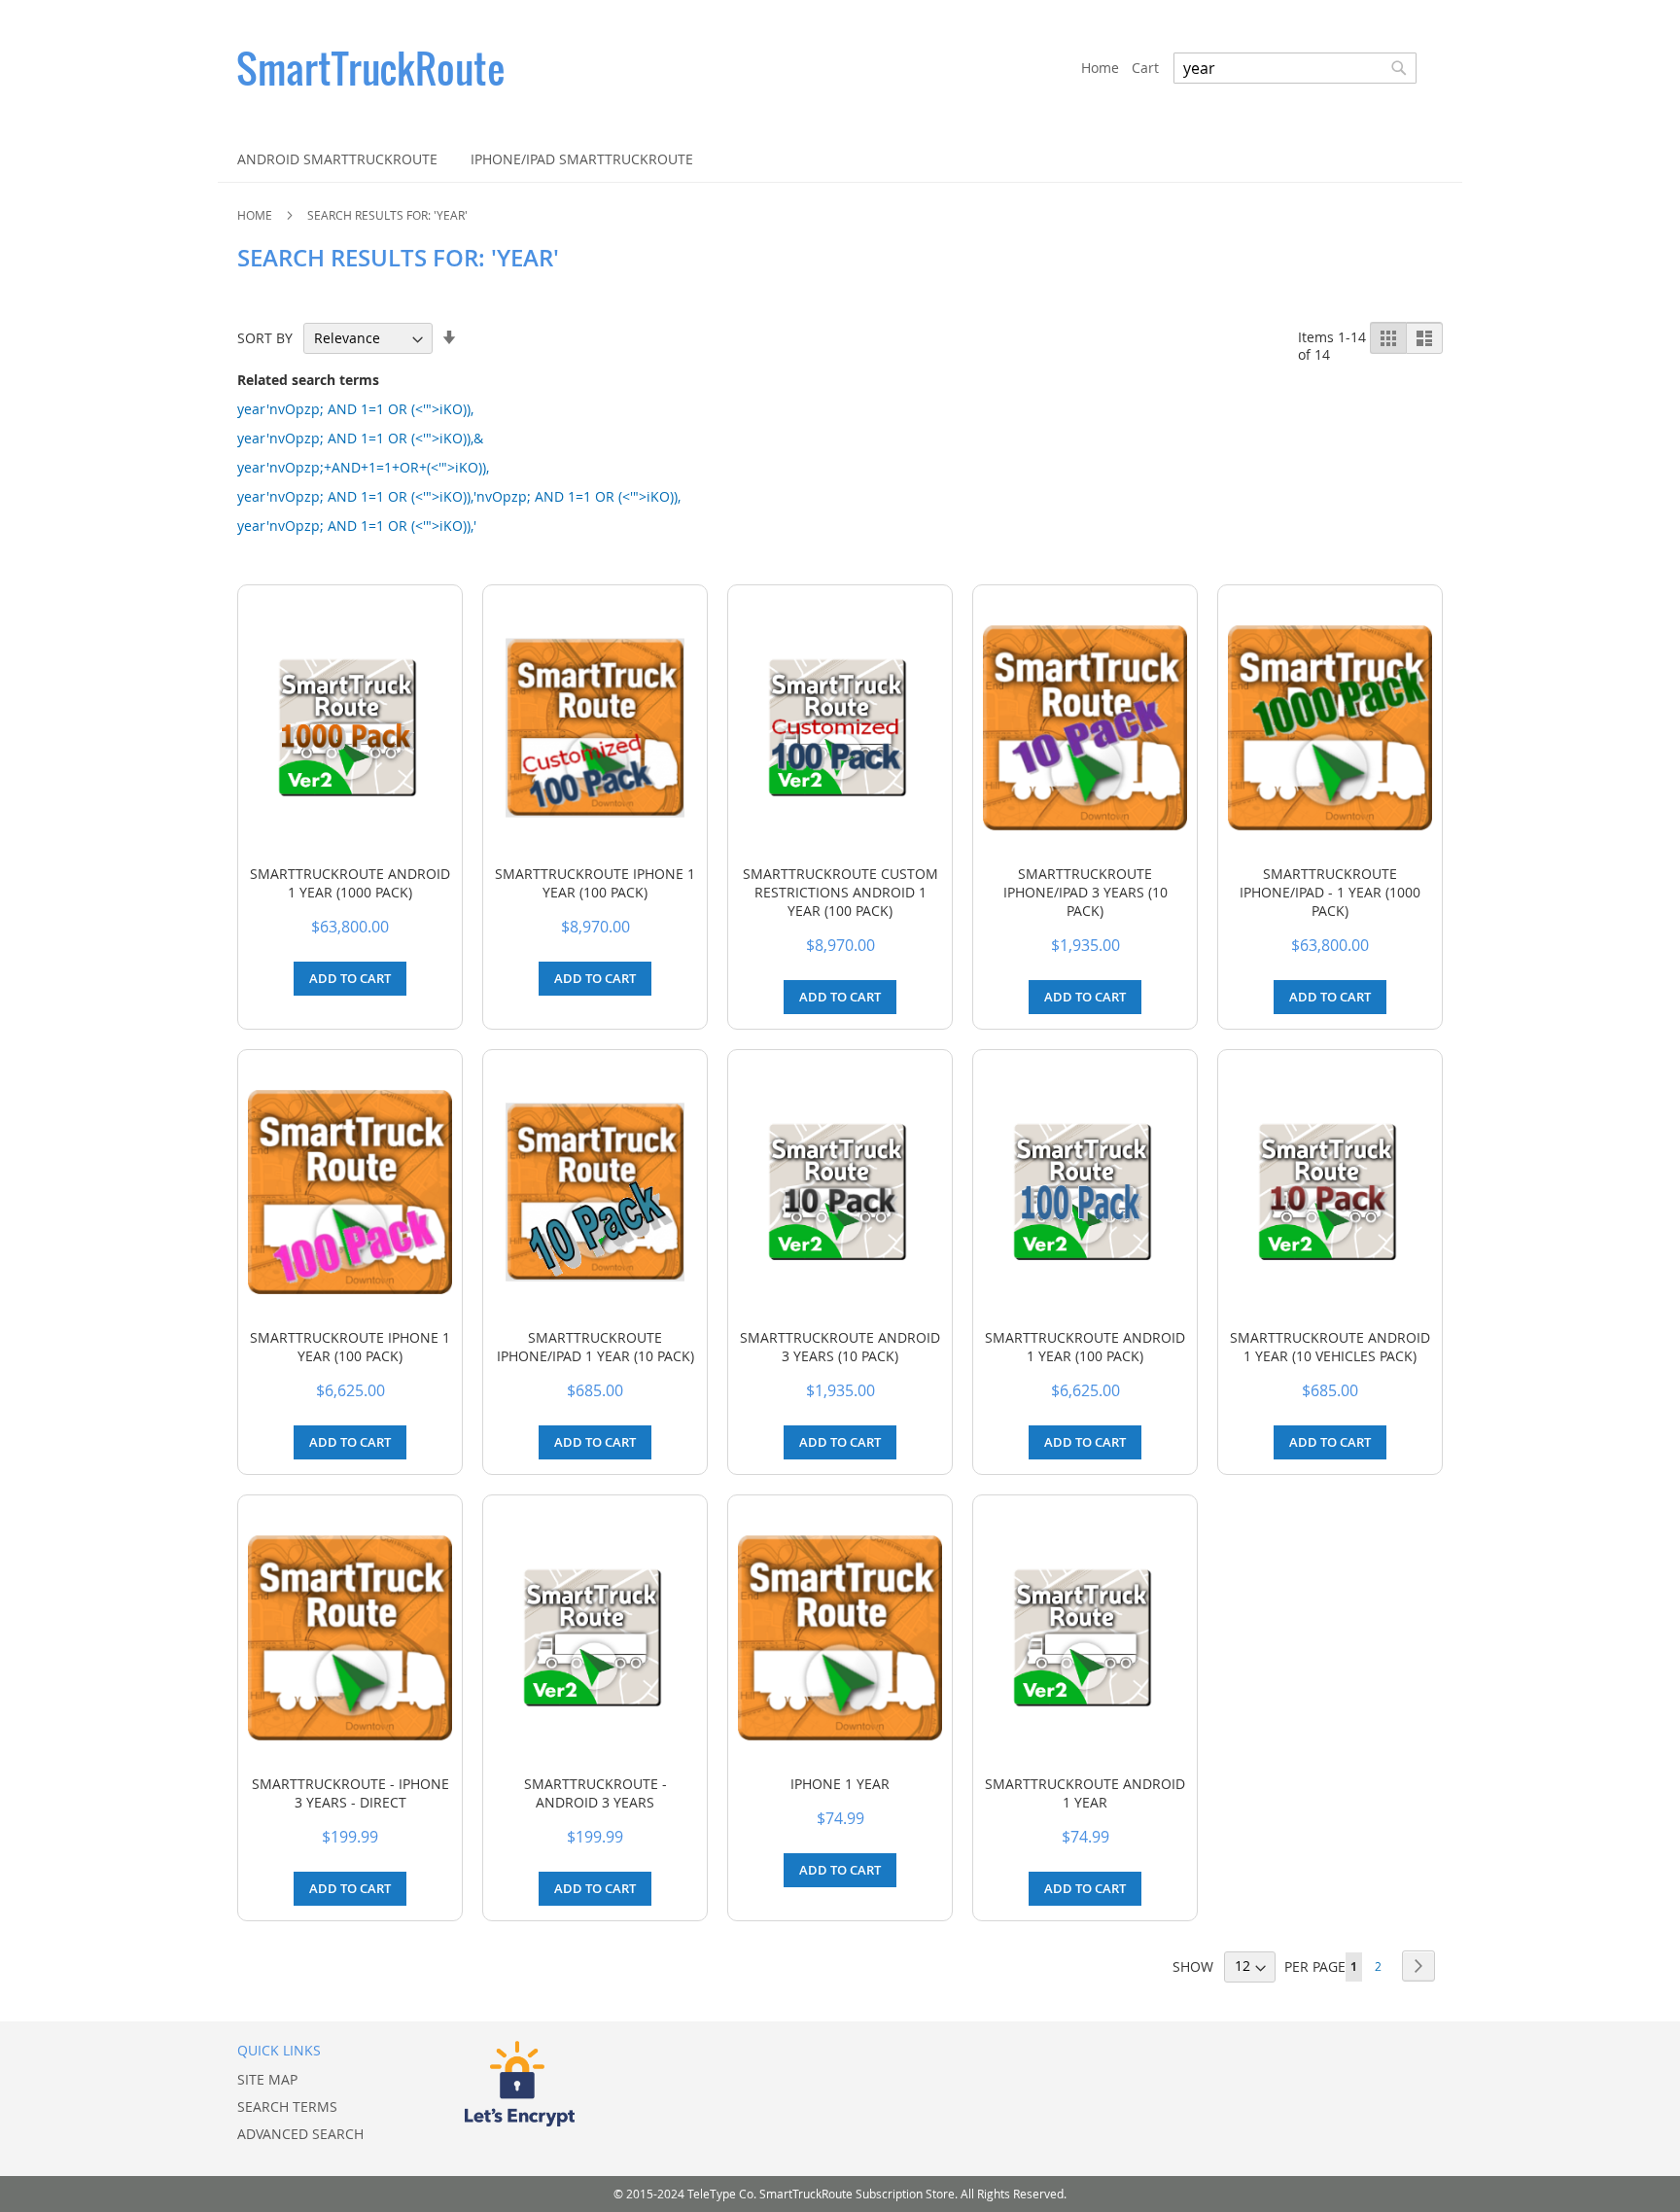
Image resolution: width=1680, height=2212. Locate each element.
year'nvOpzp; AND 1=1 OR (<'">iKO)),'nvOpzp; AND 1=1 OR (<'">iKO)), (459, 496)
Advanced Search (300, 2134)
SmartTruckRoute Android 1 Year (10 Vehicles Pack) (1330, 1347)
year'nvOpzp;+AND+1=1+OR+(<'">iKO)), (363, 467)
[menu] (840, 159)
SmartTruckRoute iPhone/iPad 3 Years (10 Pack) (1085, 892)
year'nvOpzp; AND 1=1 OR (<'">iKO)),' (357, 526)
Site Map (267, 2079)
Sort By (265, 338)
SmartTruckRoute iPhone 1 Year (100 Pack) (595, 883)
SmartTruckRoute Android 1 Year (1085, 1793)
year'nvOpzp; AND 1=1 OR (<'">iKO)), (355, 409)
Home (256, 215)
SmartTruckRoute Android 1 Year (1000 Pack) (350, 883)
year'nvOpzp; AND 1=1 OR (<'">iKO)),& (360, 438)
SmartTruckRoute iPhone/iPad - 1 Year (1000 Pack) (1330, 892)
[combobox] (1295, 68)
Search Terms (287, 2107)
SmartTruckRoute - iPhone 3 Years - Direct (350, 1793)
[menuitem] (337, 159)
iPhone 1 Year (840, 1784)
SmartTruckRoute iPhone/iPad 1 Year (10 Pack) (595, 1347)
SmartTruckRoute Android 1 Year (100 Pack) (1085, 1347)
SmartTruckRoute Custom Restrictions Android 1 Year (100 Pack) (840, 892)
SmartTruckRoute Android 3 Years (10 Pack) (840, 1347)
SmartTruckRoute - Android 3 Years (595, 1793)
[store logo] (659, 68)
